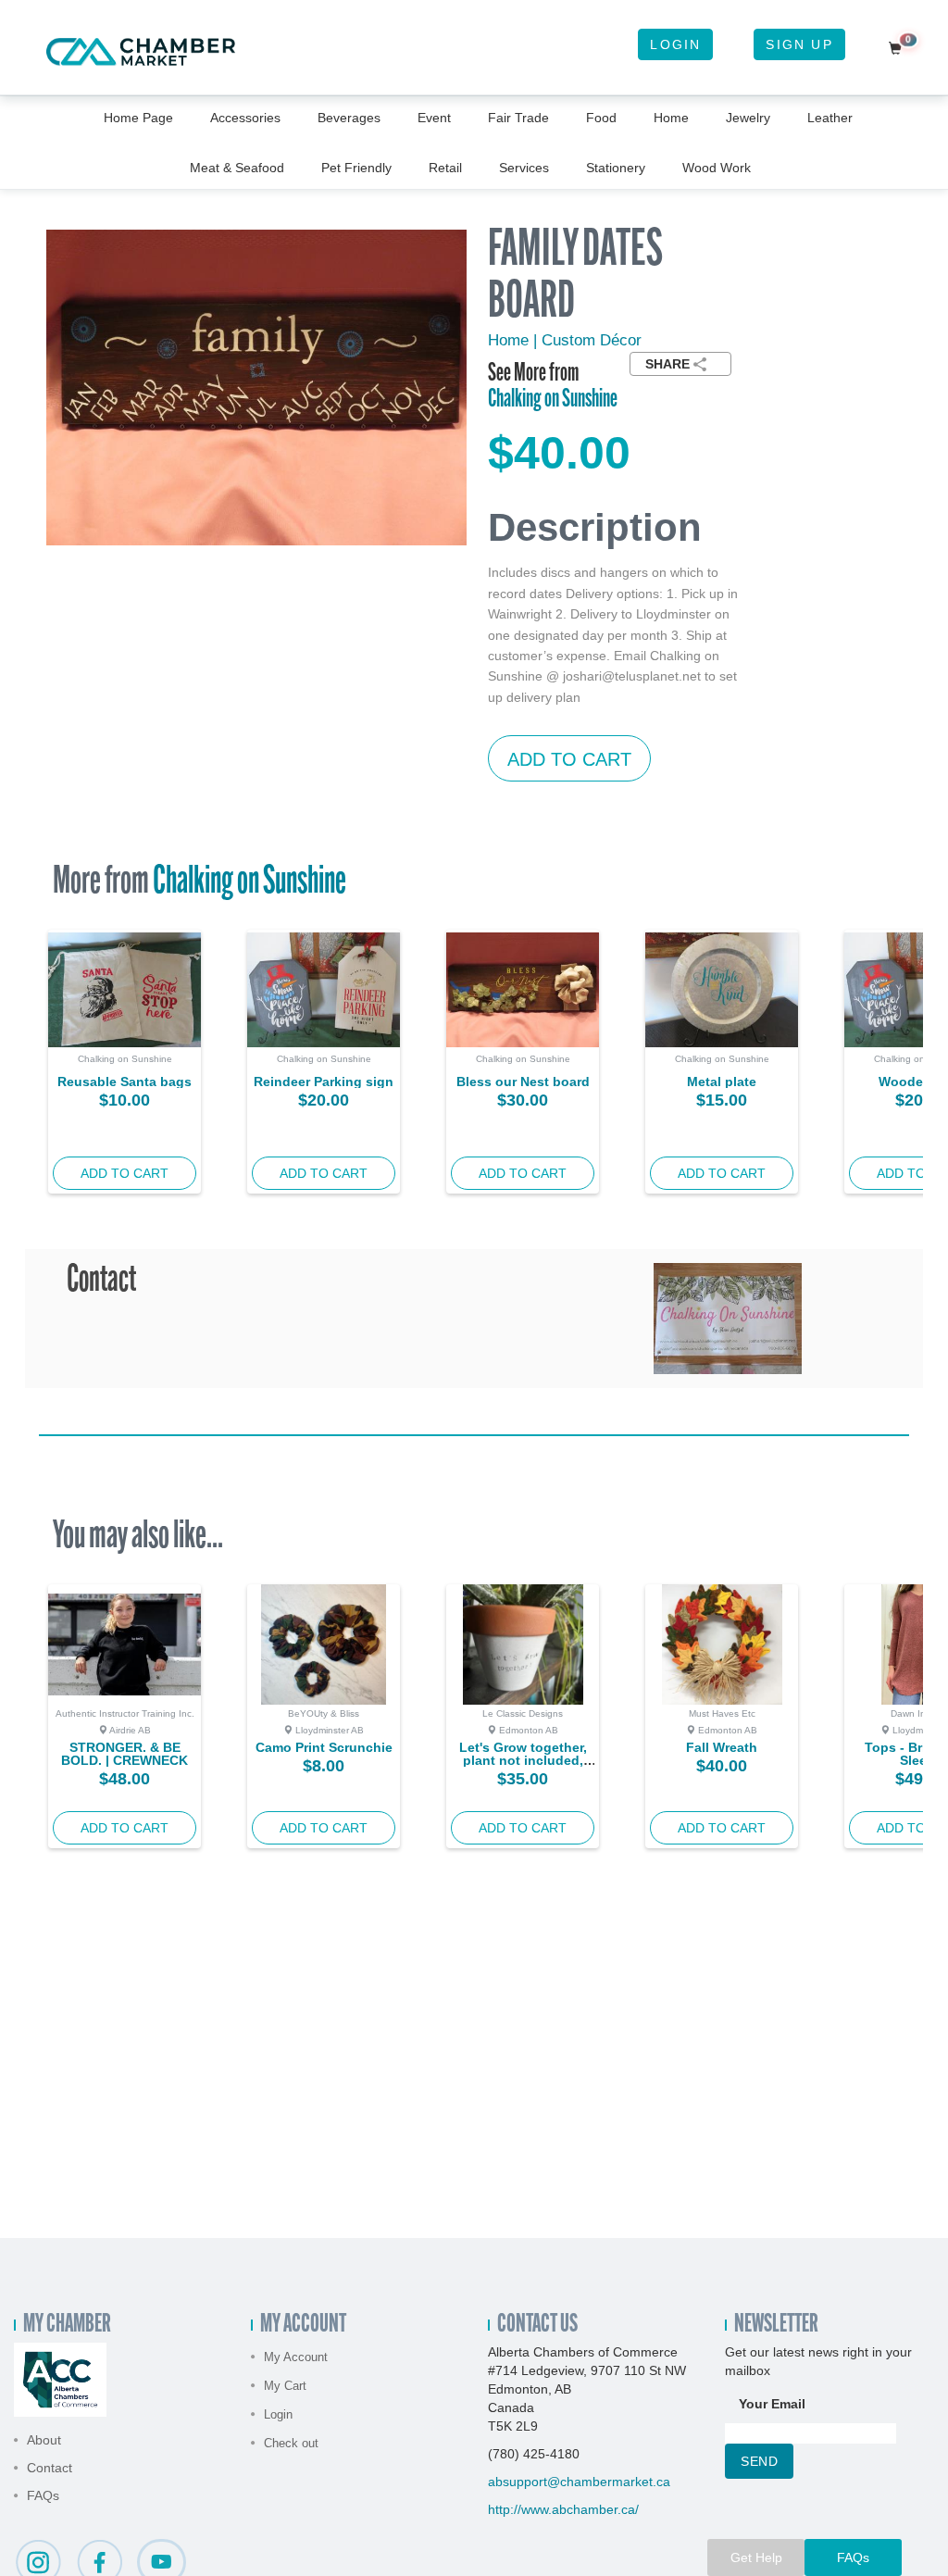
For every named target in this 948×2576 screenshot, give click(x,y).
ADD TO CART (569, 759)
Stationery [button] (616, 168)
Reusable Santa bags (125, 1082)
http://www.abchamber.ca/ (563, 2509)
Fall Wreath (722, 1747)
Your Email (772, 2404)
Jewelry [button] (748, 118)
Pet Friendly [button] (356, 168)
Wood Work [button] (717, 168)
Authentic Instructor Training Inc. (125, 1713)
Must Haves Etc (722, 1713)
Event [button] (434, 118)
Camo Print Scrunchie (324, 1747)
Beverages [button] (349, 118)
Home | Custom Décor (565, 340)
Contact (50, 2468)
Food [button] (601, 118)
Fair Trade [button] (518, 118)
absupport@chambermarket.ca (579, 2482)
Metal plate (722, 1082)
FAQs (43, 2495)
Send (759, 2461)
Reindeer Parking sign (324, 1082)
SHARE (667, 364)
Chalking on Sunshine (553, 400)
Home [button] (671, 118)
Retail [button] (445, 168)
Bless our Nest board (523, 1082)
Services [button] (524, 168)
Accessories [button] (245, 118)
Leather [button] (830, 118)
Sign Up (799, 44)
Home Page (138, 118)
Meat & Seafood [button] (237, 168)
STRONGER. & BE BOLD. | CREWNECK (125, 1754)
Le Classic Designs (523, 1713)
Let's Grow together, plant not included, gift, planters (523, 1760)
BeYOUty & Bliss (324, 1713)
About (44, 2440)
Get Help (756, 2557)
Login (675, 44)
